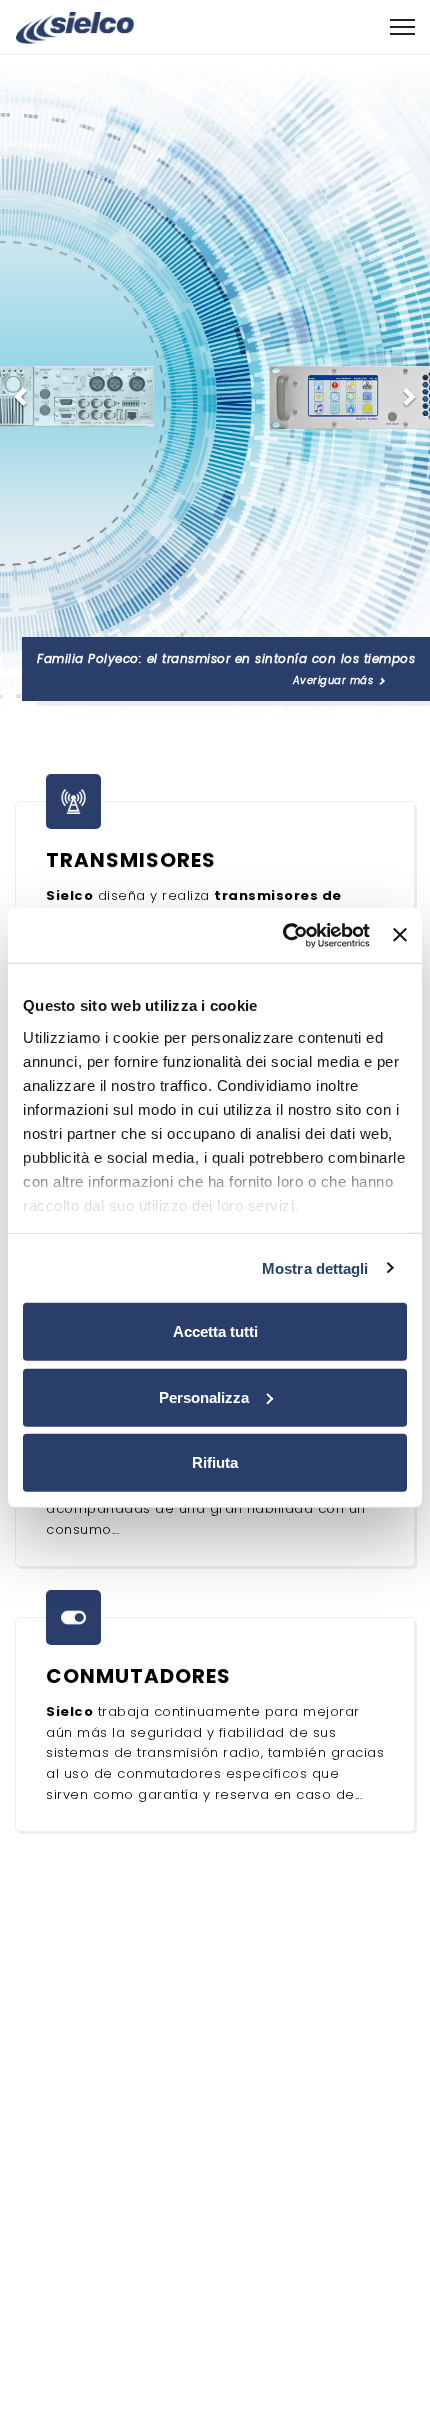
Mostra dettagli (315, 1267)
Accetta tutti (215, 1331)
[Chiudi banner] (400, 935)
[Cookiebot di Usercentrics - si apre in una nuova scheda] (283, 935)
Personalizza (204, 1396)
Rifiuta (215, 1462)
